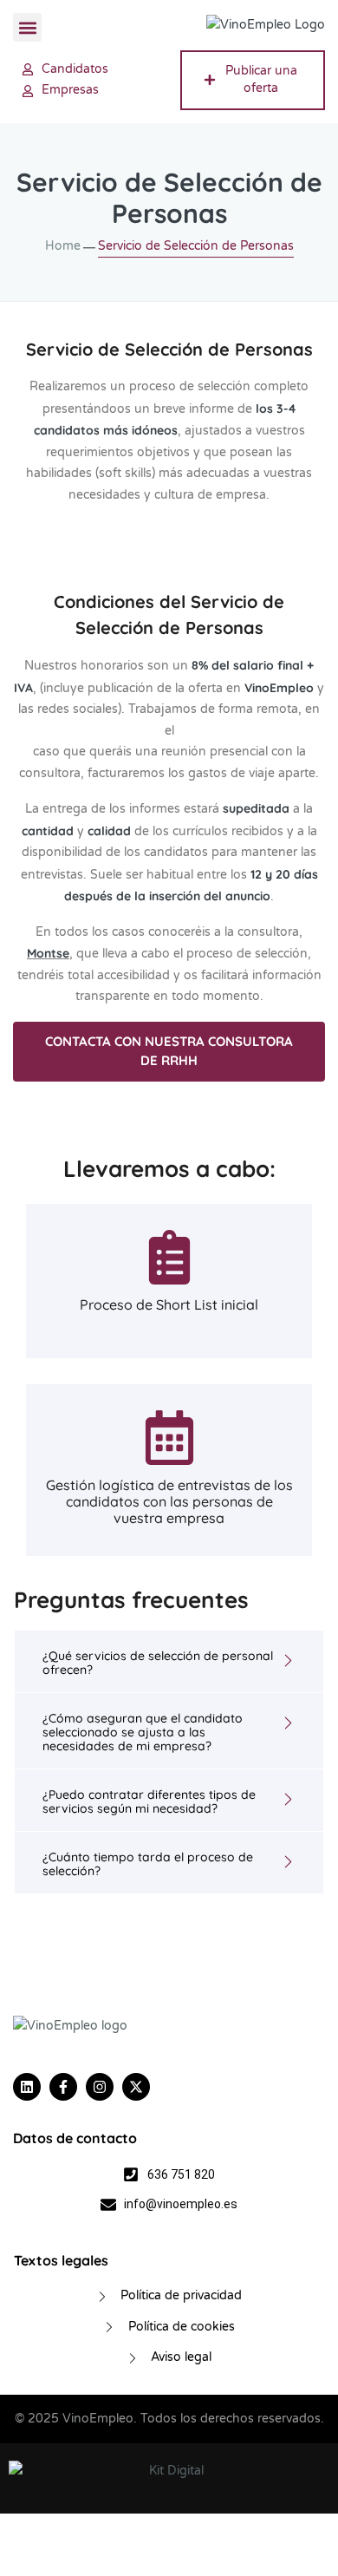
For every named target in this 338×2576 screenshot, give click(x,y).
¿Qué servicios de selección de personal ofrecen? (158, 1663)
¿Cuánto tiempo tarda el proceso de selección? (148, 1864)
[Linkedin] (27, 2087)
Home (63, 246)
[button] (27, 27)
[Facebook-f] (63, 2087)
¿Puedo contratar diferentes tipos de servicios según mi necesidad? (149, 1801)
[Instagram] (100, 2087)
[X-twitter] (136, 2087)
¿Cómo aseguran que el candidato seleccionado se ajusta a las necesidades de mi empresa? (143, 1732)
